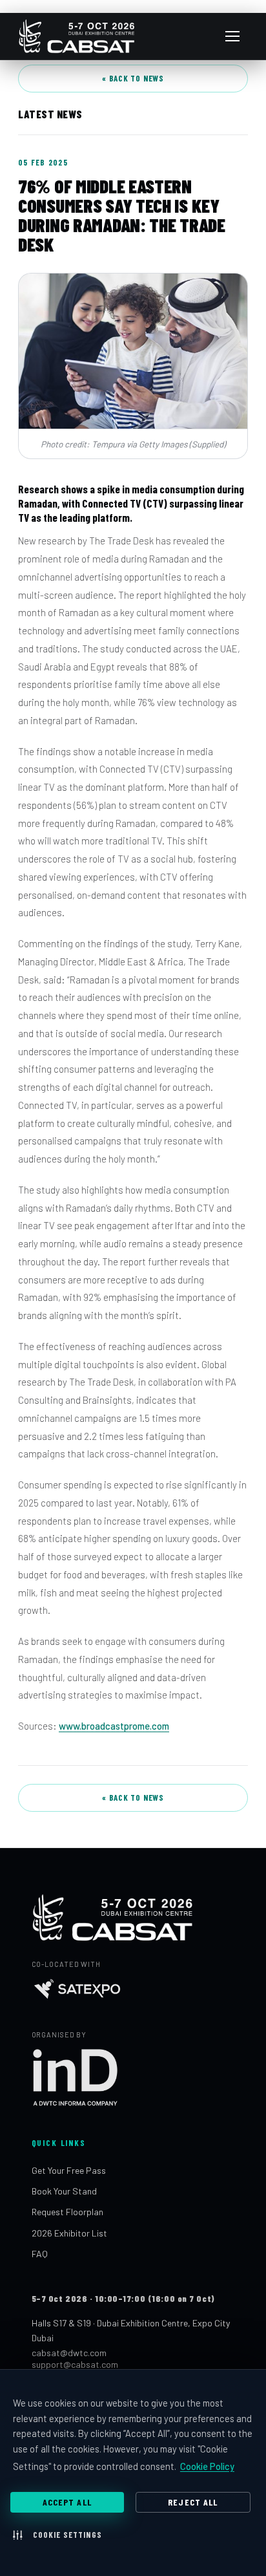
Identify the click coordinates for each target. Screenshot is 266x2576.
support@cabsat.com (75, 2364)
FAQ (40, 2254)
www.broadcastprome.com (114, 1726)
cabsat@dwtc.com (69, 2353)
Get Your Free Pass (69, 2170)
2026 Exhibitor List (69, 2233)
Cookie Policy (207, 2466)
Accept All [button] (67, 2502)
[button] (57, 2535)
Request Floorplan (67, 2212)
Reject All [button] (193, 2502)
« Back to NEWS (133, 78)
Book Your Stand (64, 2191)
